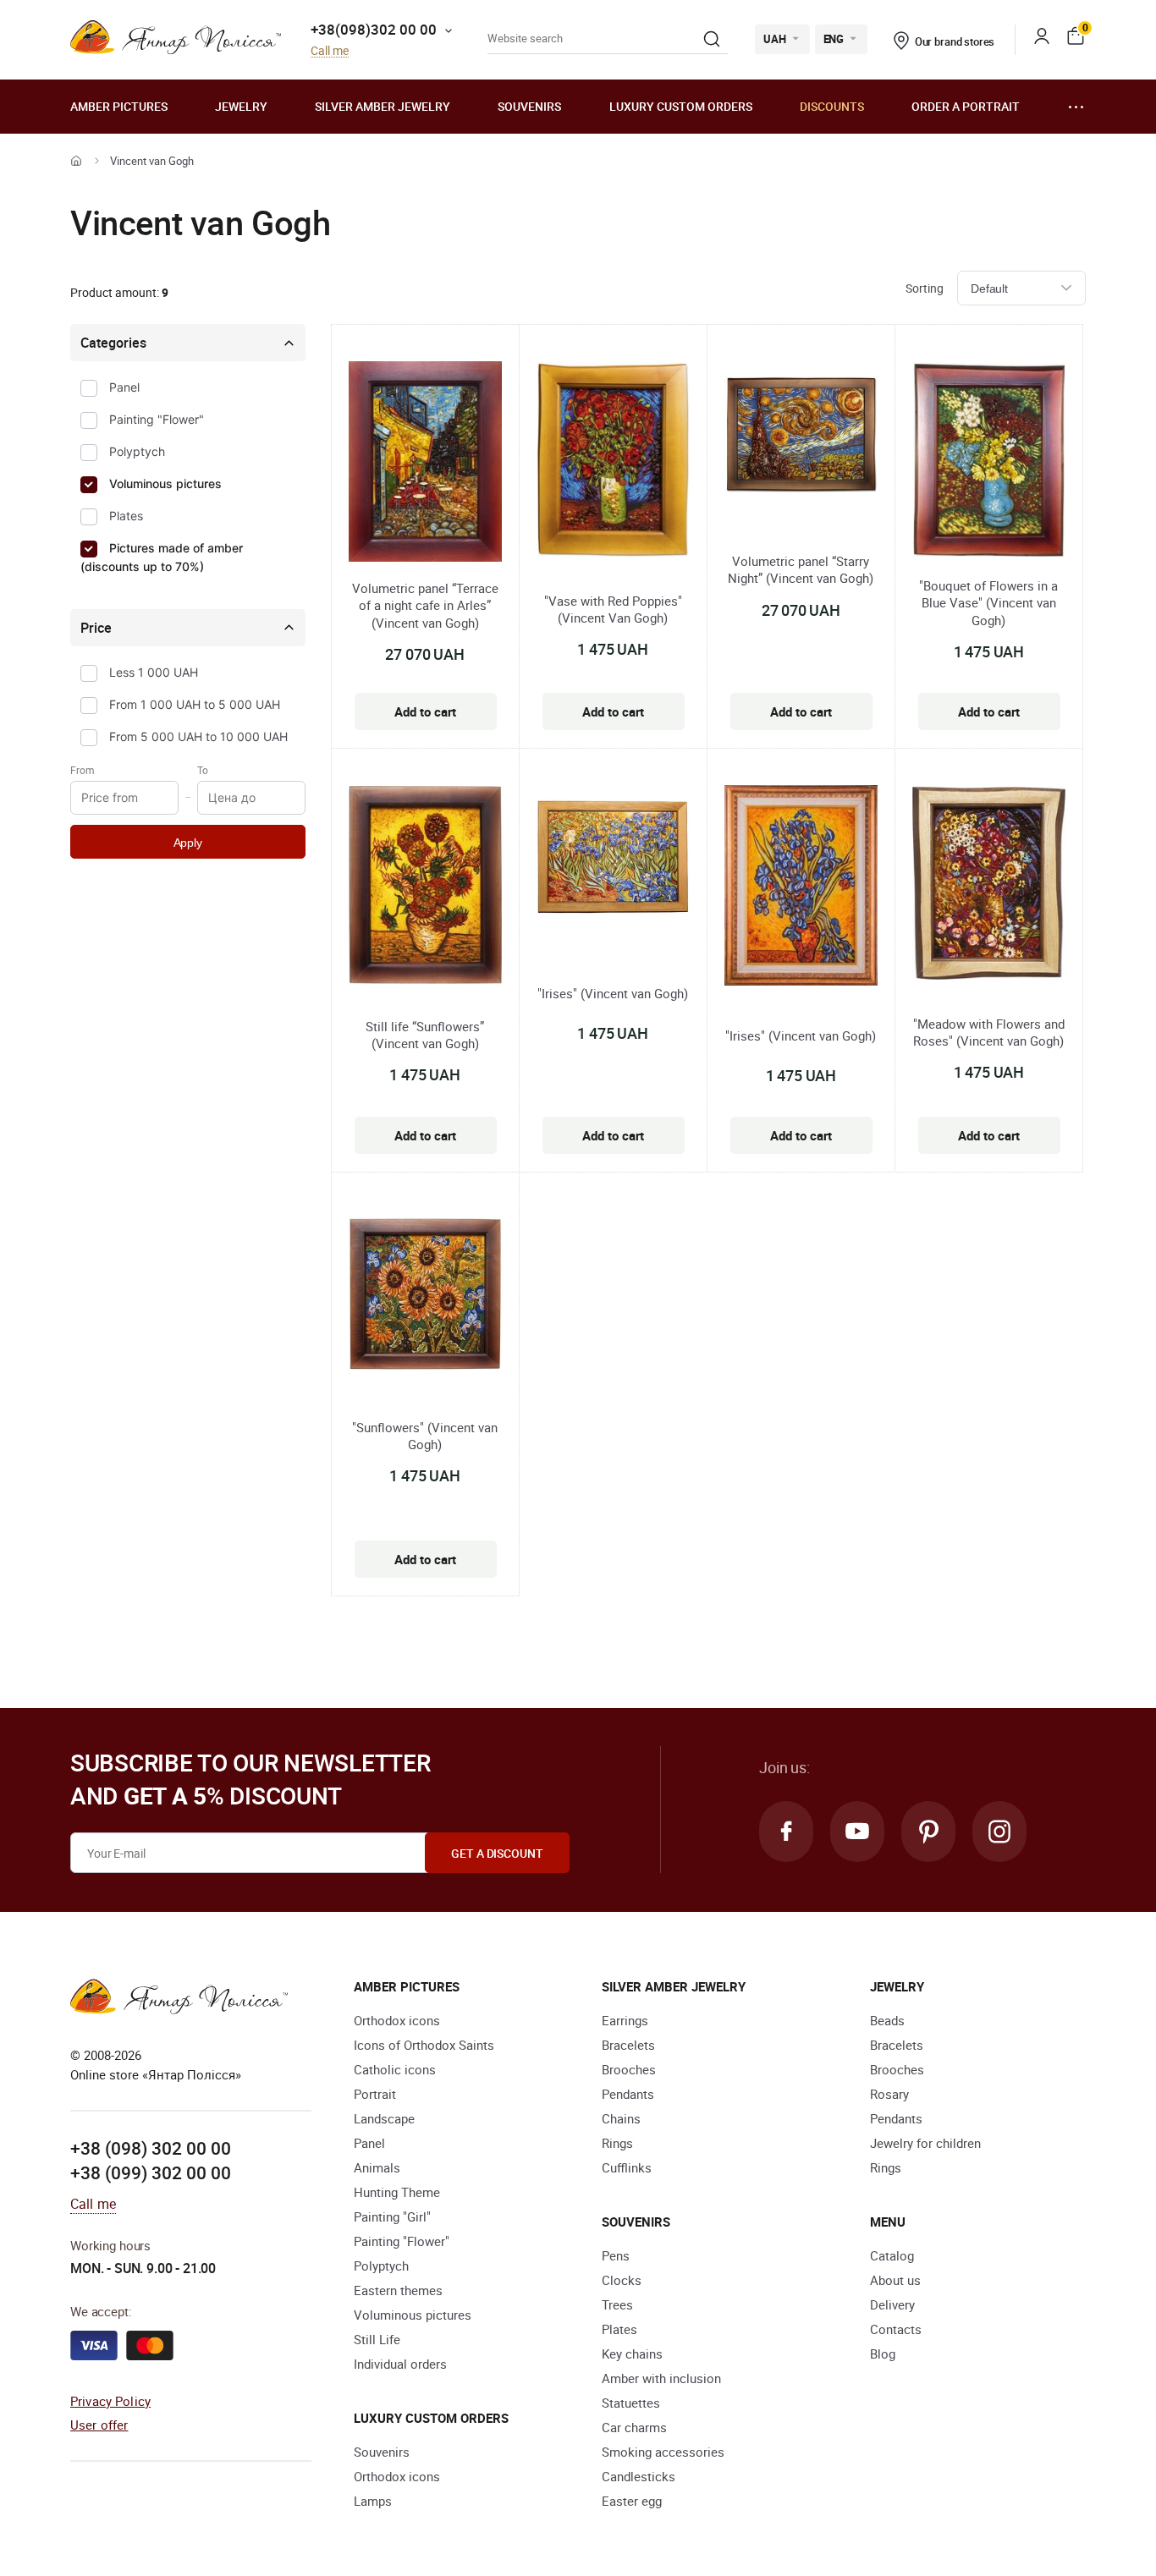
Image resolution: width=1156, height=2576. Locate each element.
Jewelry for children (925, 2143)
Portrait (375, 2094)
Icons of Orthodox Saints (424, 2045)
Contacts (896, 2329)
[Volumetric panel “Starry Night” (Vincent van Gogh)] (801, 437)
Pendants (628, 2094)
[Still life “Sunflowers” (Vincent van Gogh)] (425, 888)
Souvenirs (529, 106)
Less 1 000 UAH (154, 672)
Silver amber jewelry (383, 106)
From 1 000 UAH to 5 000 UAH (195, 704)
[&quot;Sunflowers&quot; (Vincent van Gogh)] (425, 1296)
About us (895, 2280)
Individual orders (400, 2364)
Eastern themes (398, 2290)
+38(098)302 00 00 (374, 29)
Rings (617, 2143)
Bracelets (628, 2045)
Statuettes (631, 2403)
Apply (188, 843)
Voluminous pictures (165, 483)
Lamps (373, 2501)
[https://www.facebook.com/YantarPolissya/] (786, 1832)
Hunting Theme (397, 2192)
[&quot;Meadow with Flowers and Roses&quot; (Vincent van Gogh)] (989, 886)
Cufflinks (627, 2167)
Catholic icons (395, 2069)
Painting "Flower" (157, 419)
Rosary (889, 2094)
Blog (883, 2354)
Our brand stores (955, 41)
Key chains (632, 2354)
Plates (126, 516)
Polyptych (137, 451)
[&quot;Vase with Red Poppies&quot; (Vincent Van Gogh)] (613, 462)
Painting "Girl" (392, 2216)
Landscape (384, 2118)
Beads (887, 2020)
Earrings (625, 2020)
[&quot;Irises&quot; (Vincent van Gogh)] (613, 860)
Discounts (832, 106)
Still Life (377, 2339)
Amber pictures (119, 106)
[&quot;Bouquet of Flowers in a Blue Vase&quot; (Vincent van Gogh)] (989, 462)
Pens (616, 2255)
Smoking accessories (663, 2452)
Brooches (629, 2069)
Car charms (634, 2427)
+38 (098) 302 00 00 (151, 2148)
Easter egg (632, 2501)
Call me (330, 51)
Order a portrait (966, 106)
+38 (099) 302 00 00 (151, 2172)
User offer (99, 2425)
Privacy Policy (110, 2401)
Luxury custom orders (681, 106)
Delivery (892, 2304)
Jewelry (241, 106)
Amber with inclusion (661, 2378)
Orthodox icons (397, 2020)
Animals (377, 2167)
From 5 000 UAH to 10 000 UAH (198, 736)
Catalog (892, 2255)
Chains (621, 2118)
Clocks (622, 2280)
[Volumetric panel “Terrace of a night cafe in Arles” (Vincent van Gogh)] (425, 464)
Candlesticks (639, 2476)
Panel (124, 387)
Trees (617, 2304)
